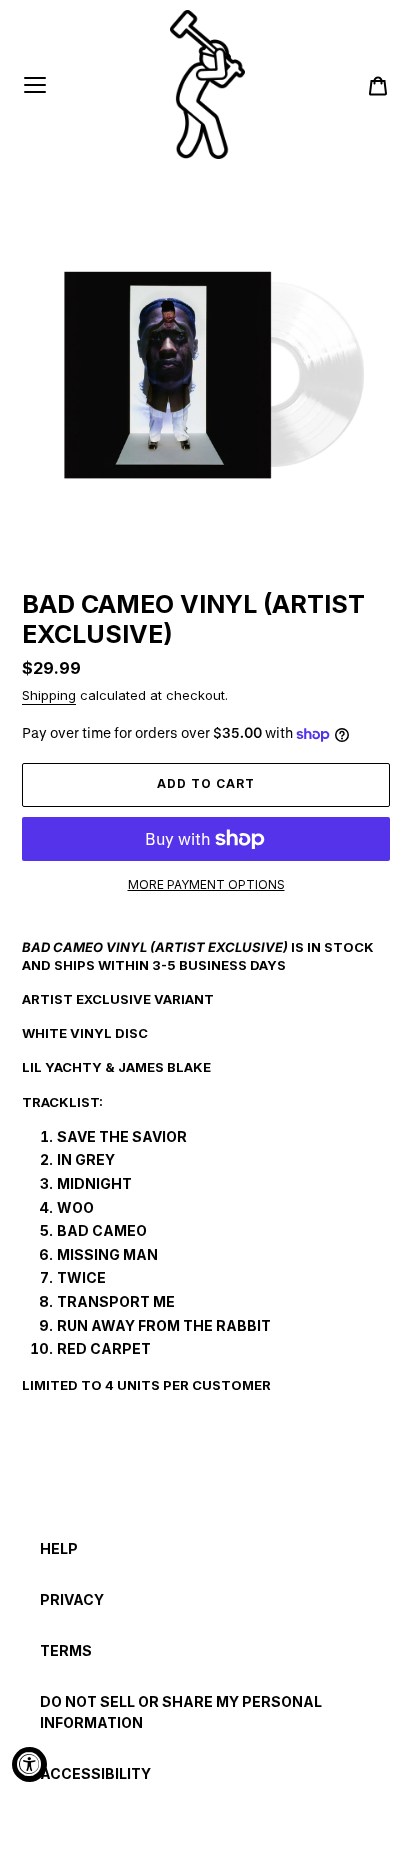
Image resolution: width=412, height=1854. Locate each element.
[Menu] (35, 85)
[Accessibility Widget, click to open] (29, 1764)
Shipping (49, 695)
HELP (59, 1548)
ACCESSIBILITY (95, 1773)
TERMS (66, 1650)
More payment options (206, 884)
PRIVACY (72, 1599)
